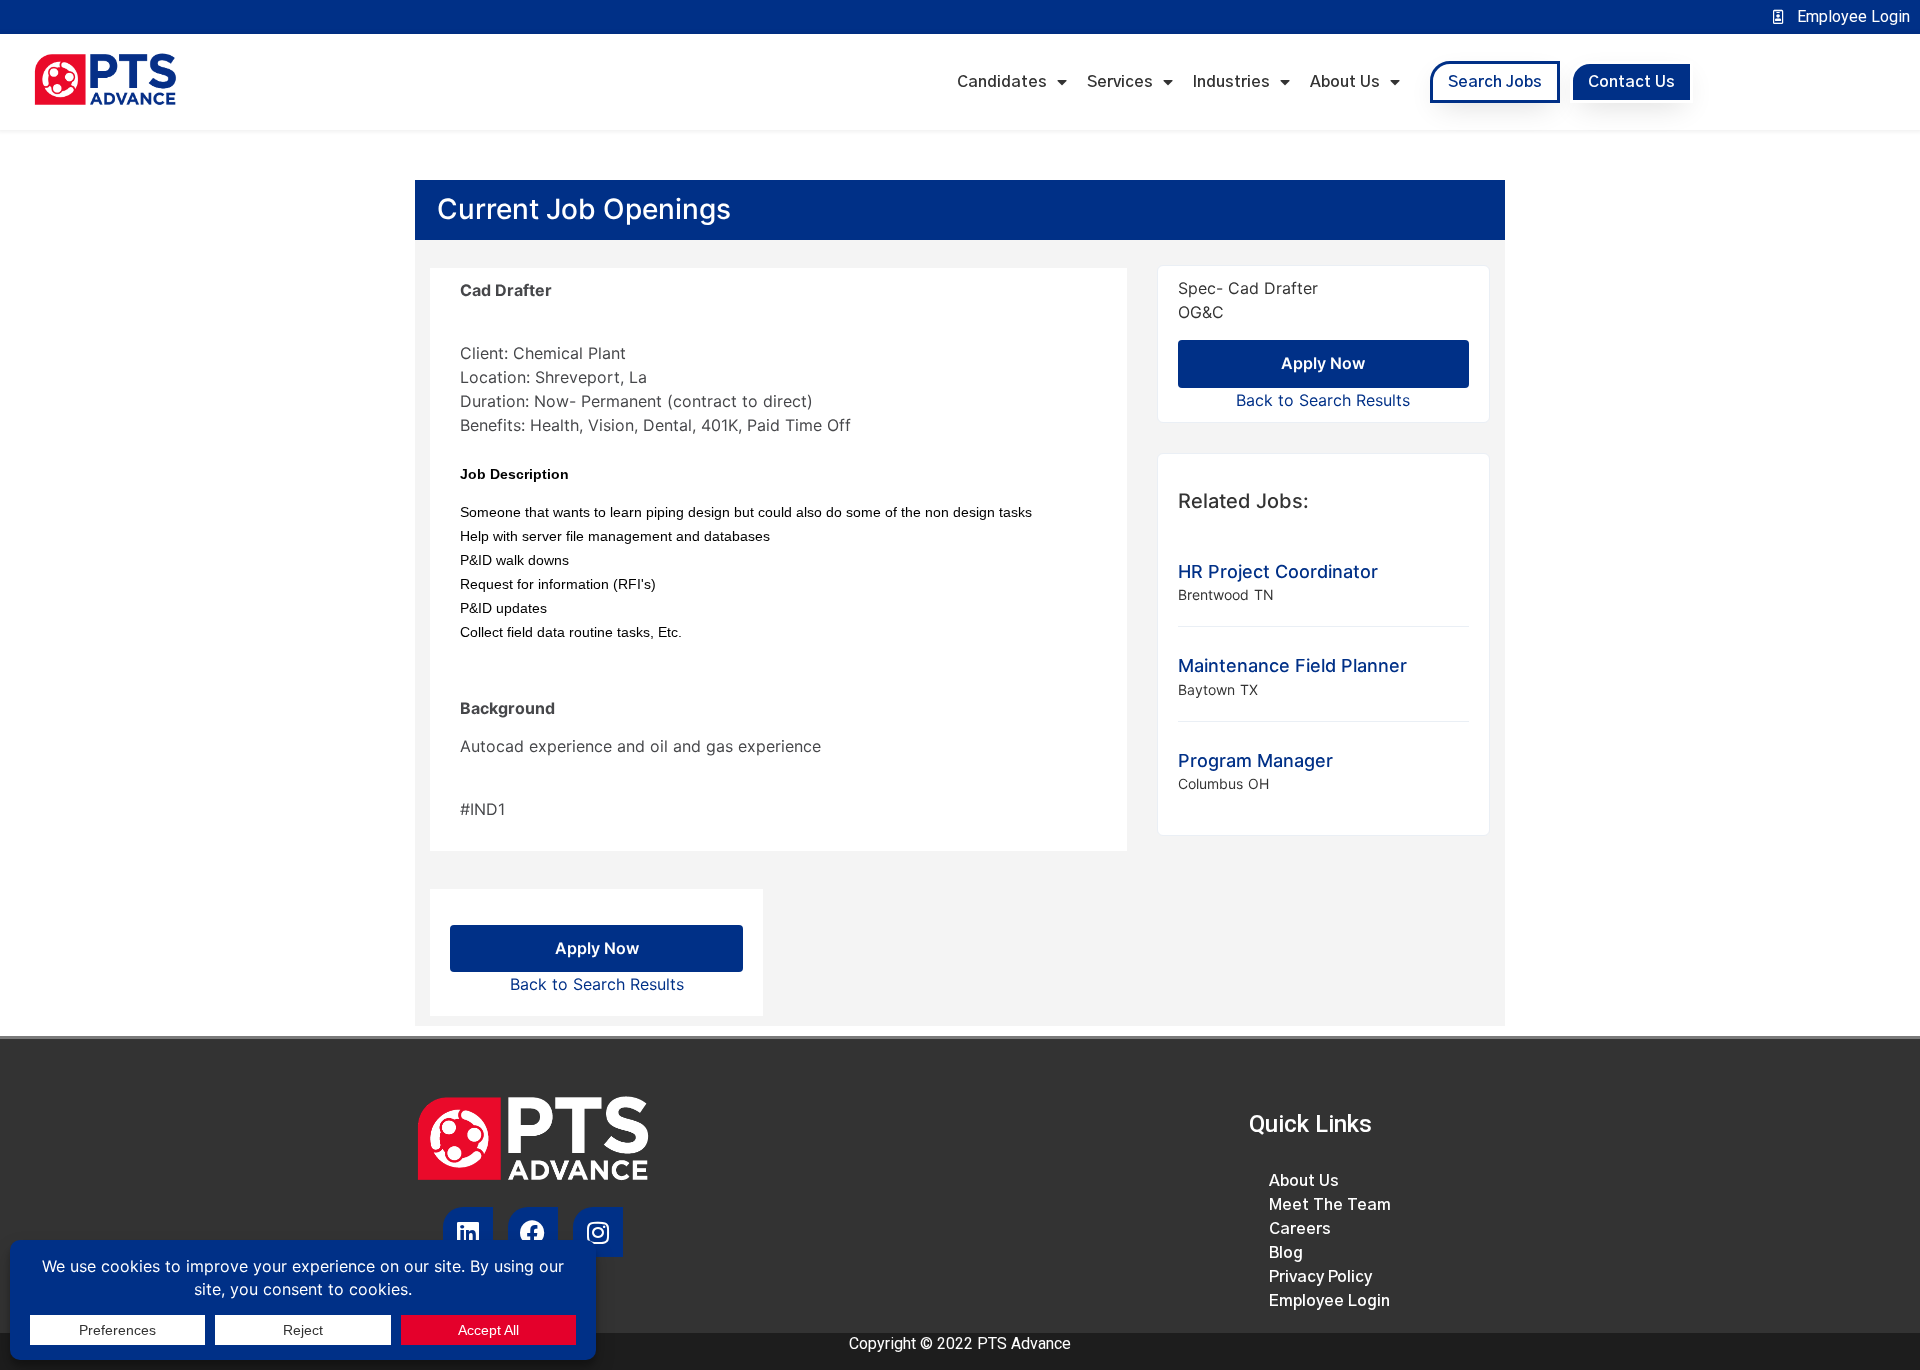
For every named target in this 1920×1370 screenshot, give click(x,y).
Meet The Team (1330, 1205)
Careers (1300, 1229)
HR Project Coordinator (1278, 571)
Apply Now (1323, 363)
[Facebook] (533, 1232)
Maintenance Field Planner (1292, 665)
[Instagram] (598, 1232)
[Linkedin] (468, 1232)
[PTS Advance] (105, 82)
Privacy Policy (1320, 1277)
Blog (1286, 1253)
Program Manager (1255, 760)
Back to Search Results (1323, 400)
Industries (1231, 82)
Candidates (1002, 82)
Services (1120, 82)
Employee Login (1329, 1301)
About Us (1345, 82)
